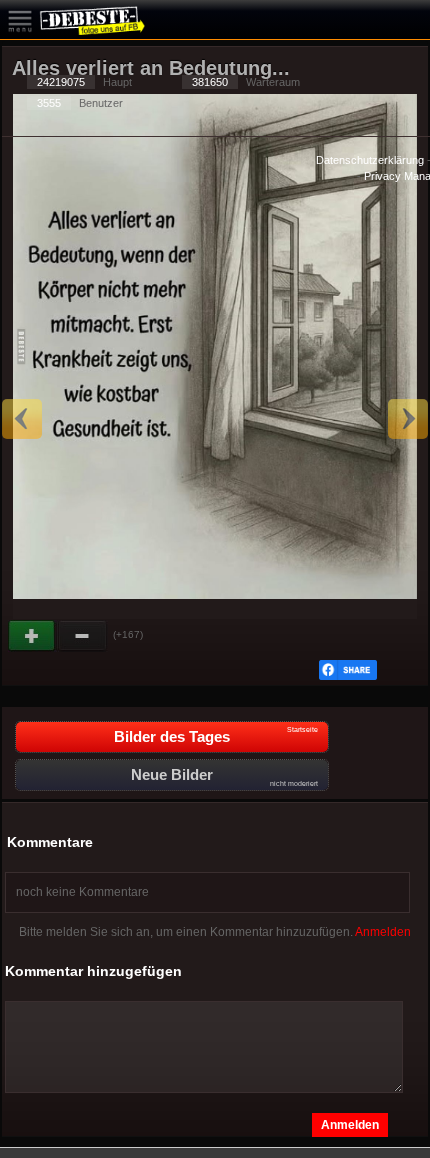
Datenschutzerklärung (370, 160)
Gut (33, 636)
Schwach (83, 636)
